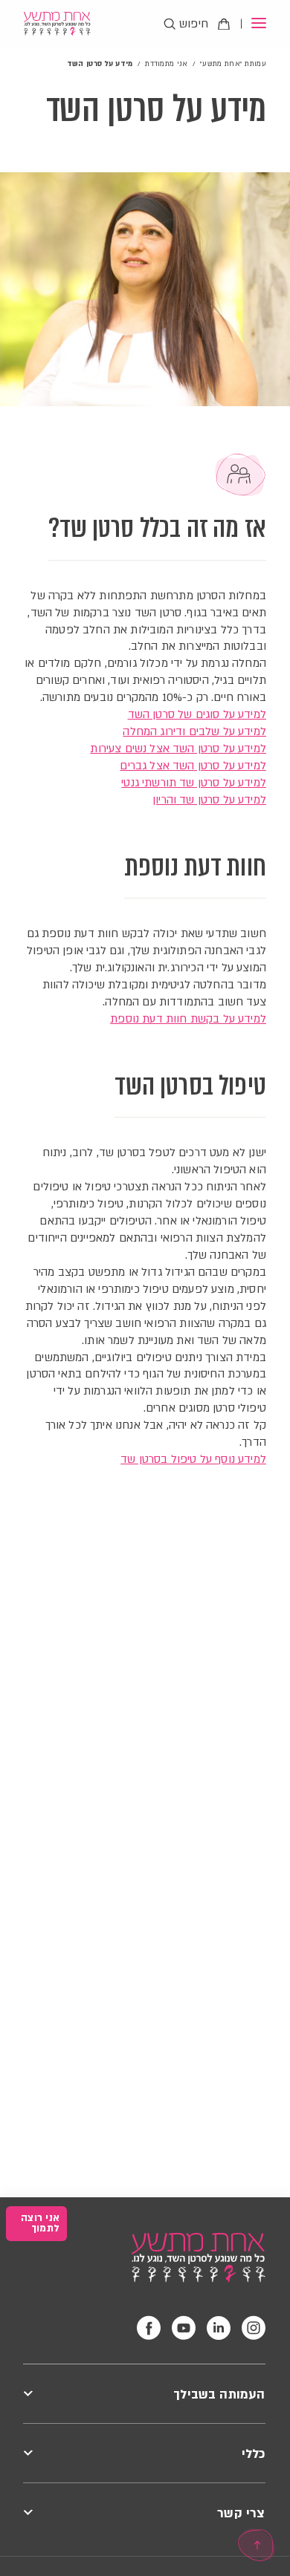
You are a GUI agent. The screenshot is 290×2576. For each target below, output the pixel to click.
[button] (253, 24)
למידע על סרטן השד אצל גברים (193, 766)
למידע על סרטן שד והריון (209, 800)
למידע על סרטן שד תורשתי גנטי (194, 783)
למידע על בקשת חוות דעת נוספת (188, 1019)
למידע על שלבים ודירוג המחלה (194, 731)
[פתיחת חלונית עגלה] (224, 24)
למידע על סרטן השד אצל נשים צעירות (178, 749)
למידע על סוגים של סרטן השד (197, 714)
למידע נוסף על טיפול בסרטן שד (193, 1459)
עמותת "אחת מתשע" (233, 63)
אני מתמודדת (166, 63)
